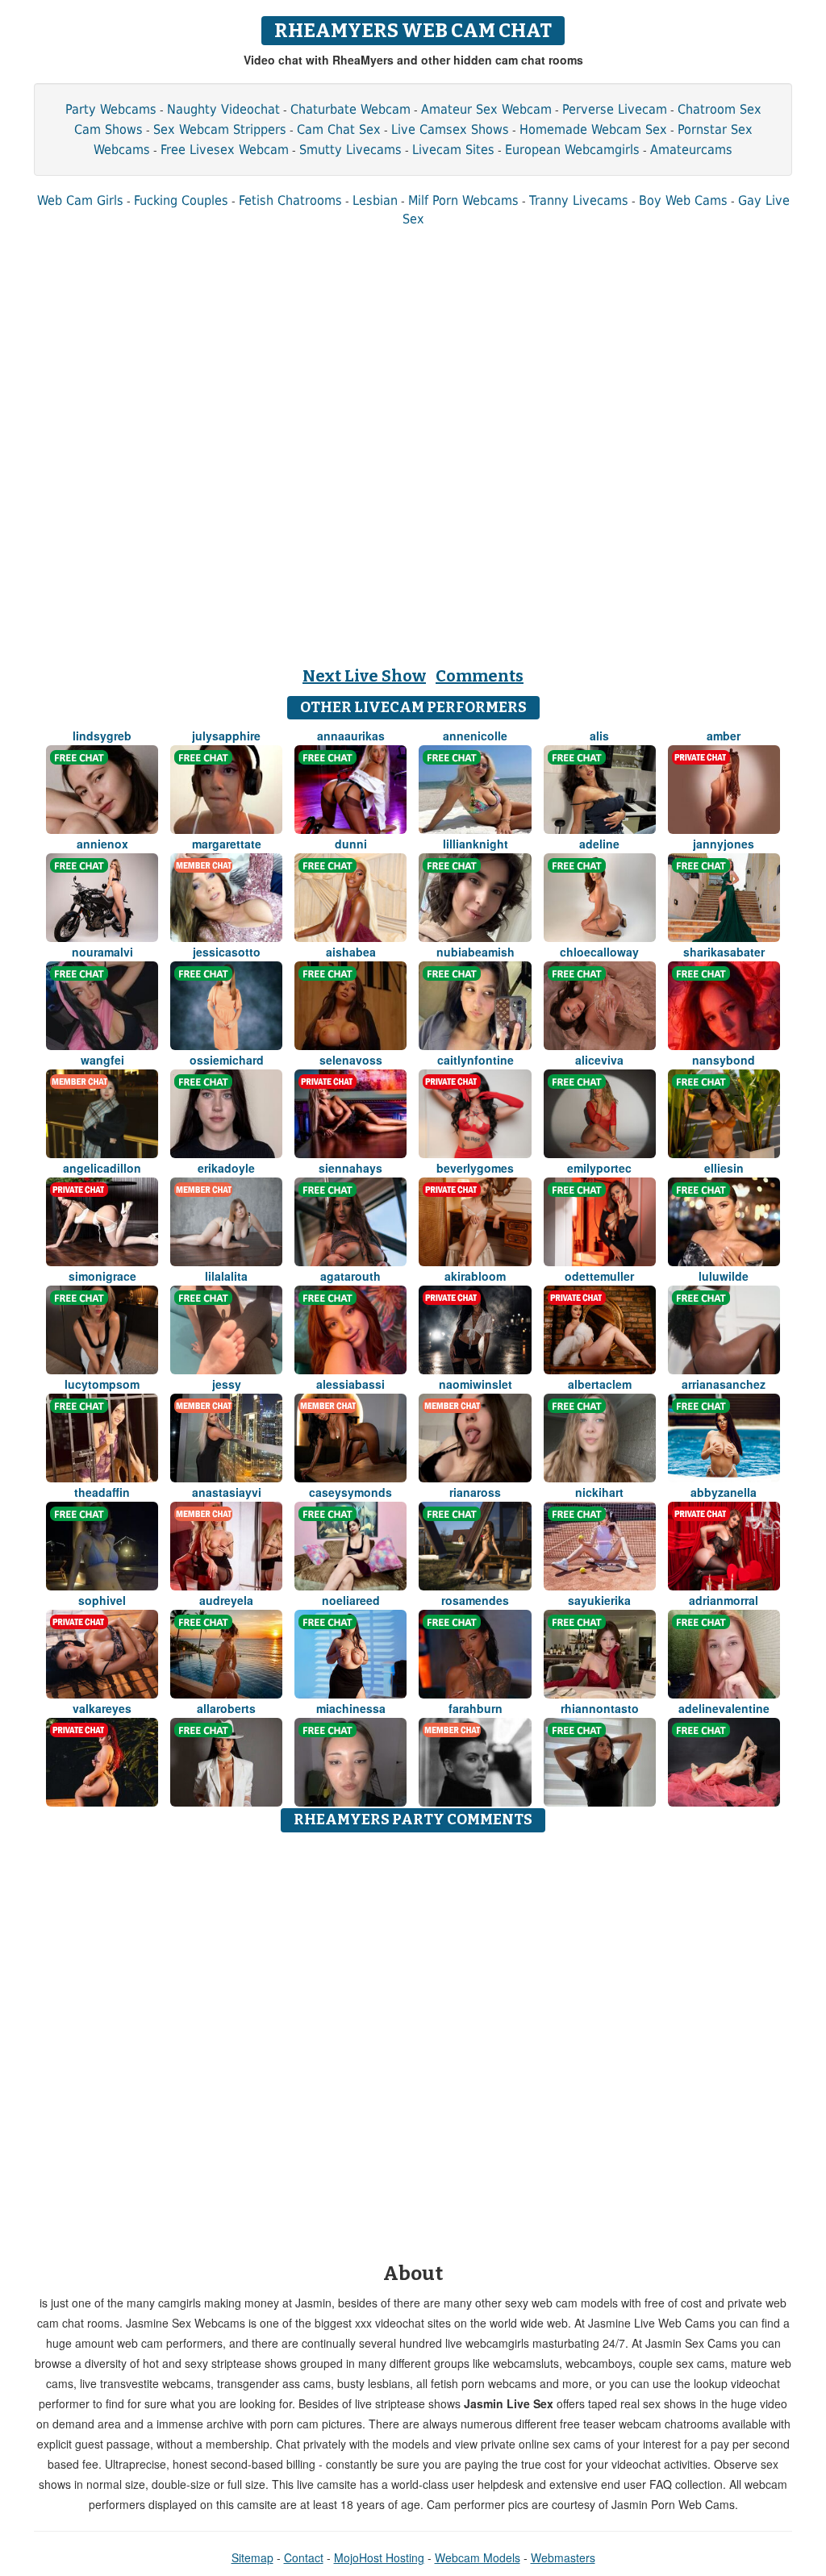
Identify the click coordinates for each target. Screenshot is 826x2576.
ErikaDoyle (226, 1168)
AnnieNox (102, 844)
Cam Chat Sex (339, 129)
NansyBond (724, 1060)
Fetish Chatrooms (290, 200)
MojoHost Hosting (379, 2557)
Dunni (351, 844)
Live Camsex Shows (450, 129)
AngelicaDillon (102, 1168)
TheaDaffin (102, 1492)
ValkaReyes (102, 1708)
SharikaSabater (724, 952)
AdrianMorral (724, 1600)
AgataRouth (350, 1276)
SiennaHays (350, 1168)
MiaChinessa (351, 1708)
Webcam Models (478, 2557)
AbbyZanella (724, 1492)
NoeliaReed (351, 1600)
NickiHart (599, 1492)
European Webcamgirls (572, 150)
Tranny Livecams (579, 200)
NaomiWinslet (476, 1384)
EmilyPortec (599, 1168)
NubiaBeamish (476, 952)
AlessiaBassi (350, 1384)
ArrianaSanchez (724, 1384)
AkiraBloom (475, 1276)
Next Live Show (364, 676)
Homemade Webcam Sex (593, 129)
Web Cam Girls (80, 200)
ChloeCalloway (599, 952)
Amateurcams (691, 150)
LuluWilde (724, 1276)
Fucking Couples (181, 200)
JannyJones (724, 844)
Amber (724, 736)
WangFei (102, 1060)
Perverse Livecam (615, 109)
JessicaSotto (227, 952)
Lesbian (375, 200)
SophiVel (102, 1600)
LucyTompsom (102, 1384)
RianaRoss (475, 1492)
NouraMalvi (102, 952)
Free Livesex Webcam (225, 150)
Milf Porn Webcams (463, 200)
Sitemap (252, 2557)
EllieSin (724, 1168)
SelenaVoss (351, 1060)
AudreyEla (226, 1600)
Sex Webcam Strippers (220, 129)
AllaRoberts (226, 1708)
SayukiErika (599, 1600)
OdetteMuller (599, 1276)
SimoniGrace (102, 1276)
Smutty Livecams (350, 150)
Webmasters (563, 2557)
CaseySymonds (350, 1492)
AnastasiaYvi (227, 1492)
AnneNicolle (475, 736)
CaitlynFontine (476, 1060)
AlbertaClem (600, 1384)
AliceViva (599, 1060)
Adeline (599, 844)
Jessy (227, 1384)
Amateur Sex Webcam (486, 109)
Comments (480, 676)
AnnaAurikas (351, 736)
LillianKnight (476, 844)
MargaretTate (227, 844)
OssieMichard (227, 1060)
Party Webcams (111, 109)
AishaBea (351, 952)
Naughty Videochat (223, 109)
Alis (599, 736)
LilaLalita (226, 1276)
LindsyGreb (102, 736)
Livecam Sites (453, 150)
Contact (304, 2557)
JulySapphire (226, 736)
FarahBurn (476, 1708)
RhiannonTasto (600, 1708)
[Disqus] (413, 2042)
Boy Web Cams (683, 200)
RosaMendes (475, 1600)
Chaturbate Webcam (350, 109)
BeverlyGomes (475, 1168)
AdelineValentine (724, 1708)
